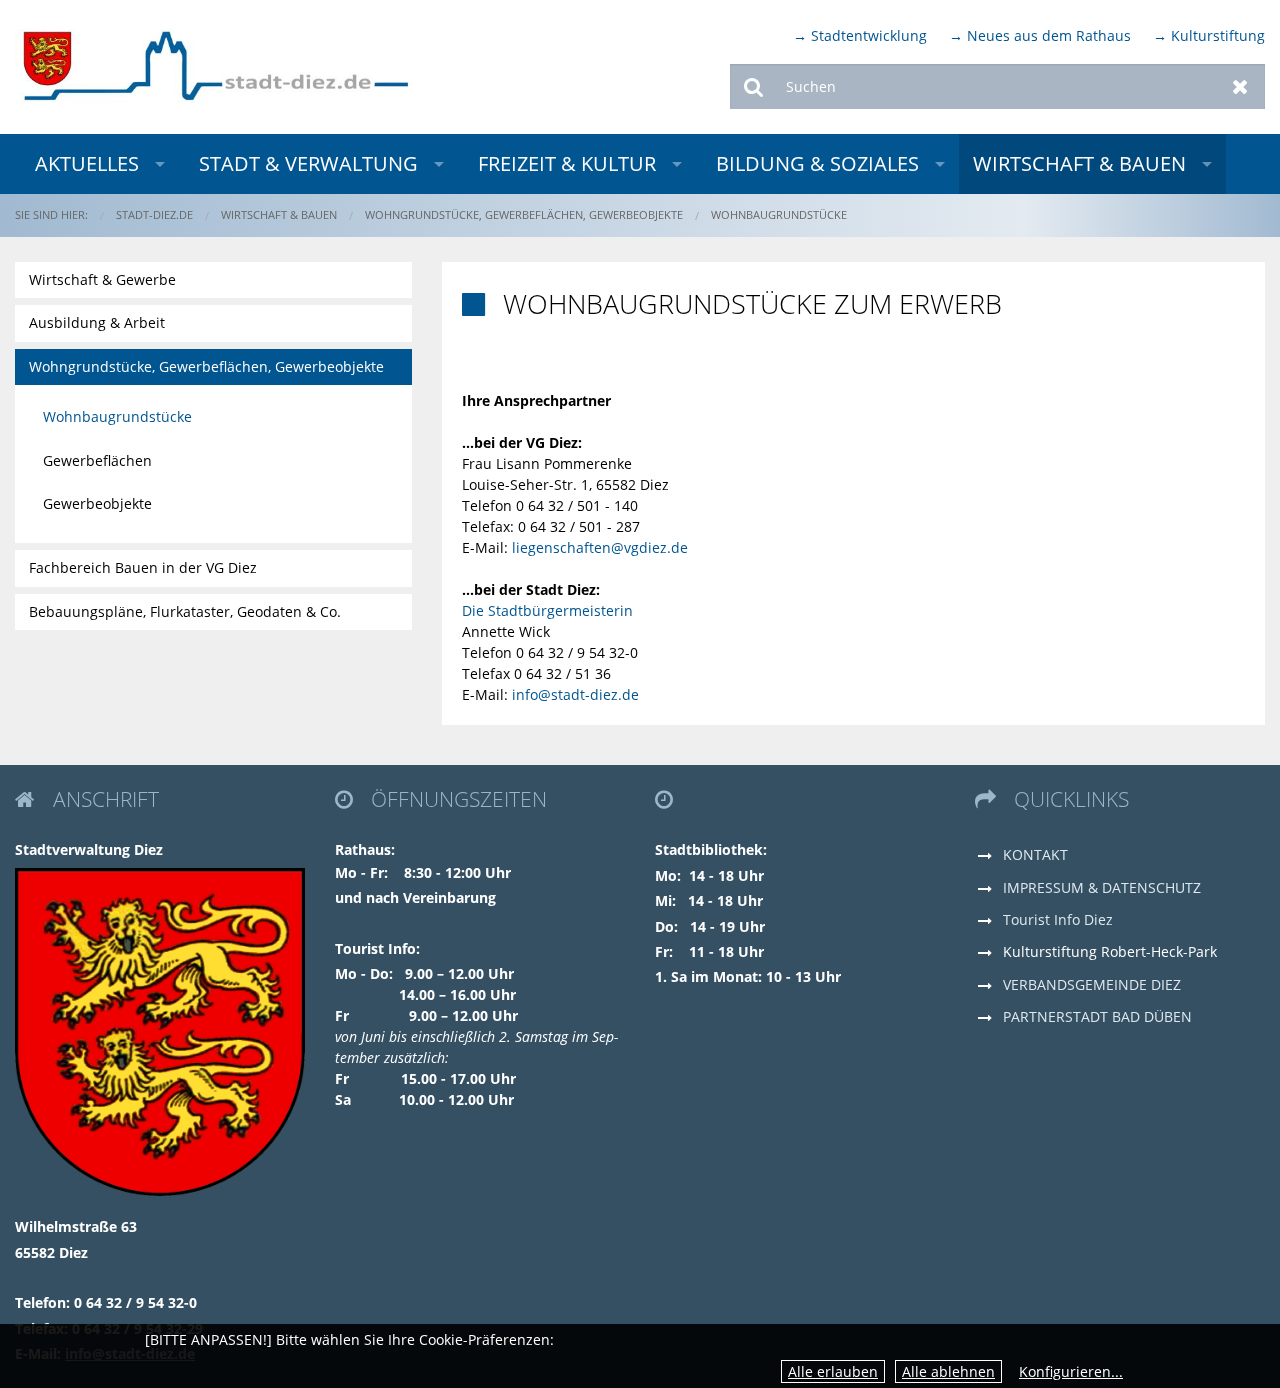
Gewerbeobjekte (97, 503)
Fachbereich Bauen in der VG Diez (143, 567)
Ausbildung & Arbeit (97, 322)
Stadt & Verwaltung (308, 163)
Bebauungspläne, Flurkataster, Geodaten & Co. (185, 611)
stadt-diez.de (154, 214)
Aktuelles (87, 163)
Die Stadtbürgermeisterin (547, 610)
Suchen (754, 86)
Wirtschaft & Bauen (1079, 163)
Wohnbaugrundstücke (779, 214)
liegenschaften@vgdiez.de (600, 547)
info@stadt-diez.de (575, 694)
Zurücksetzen (1240, 86)
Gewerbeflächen (97, 460)
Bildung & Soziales (817, 163)
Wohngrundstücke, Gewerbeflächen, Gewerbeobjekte (524, 214)
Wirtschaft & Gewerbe (102, 279)
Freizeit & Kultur (567, 163)
